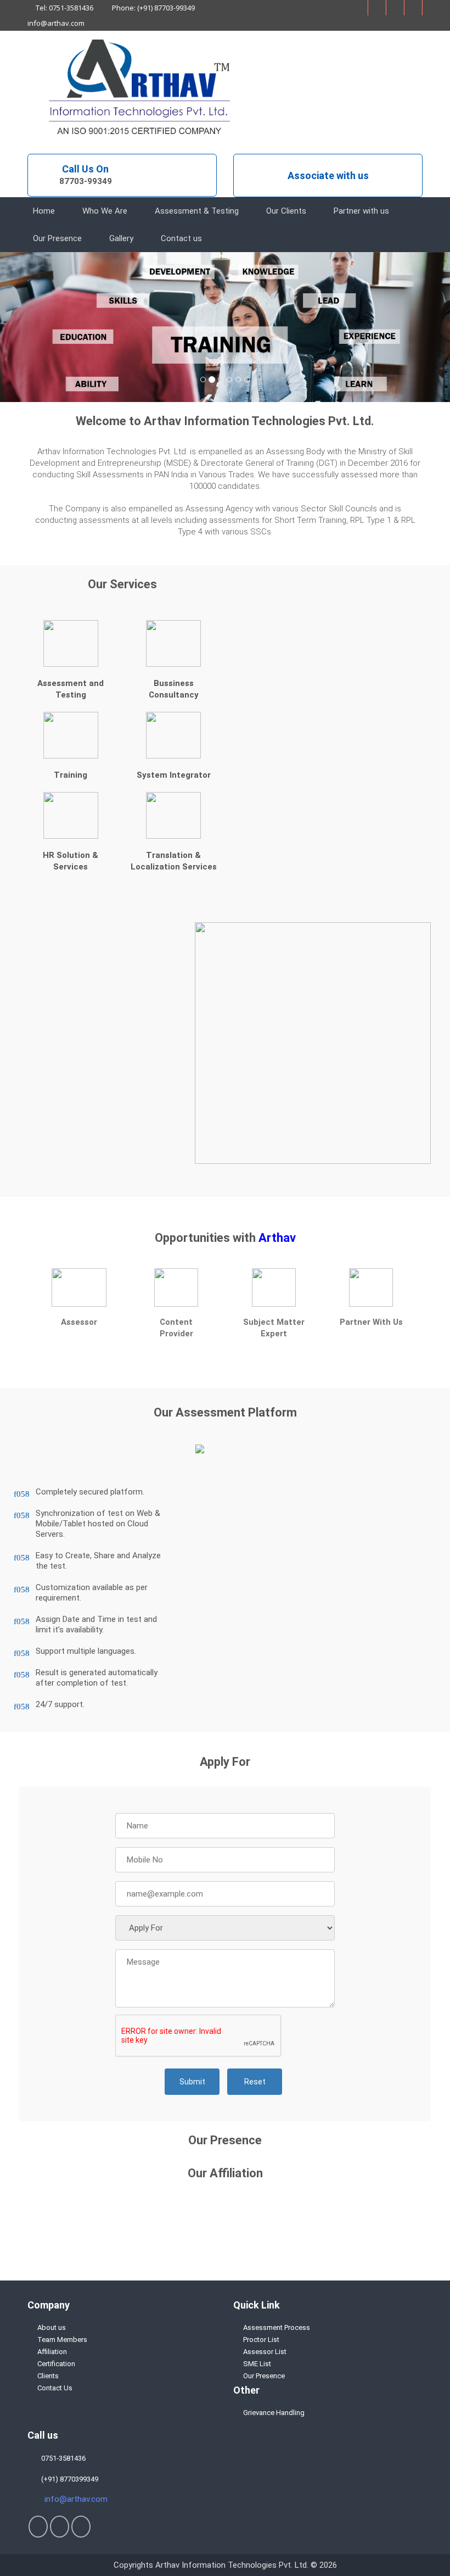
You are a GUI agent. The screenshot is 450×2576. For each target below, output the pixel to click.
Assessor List (265, 2352)
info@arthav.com (56, 23)
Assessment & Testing (197, 211)
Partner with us (361, 211)
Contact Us (55, 2388)
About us (52, 2327)
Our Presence (57, 238)
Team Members (62, 2340)
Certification (56, 2364)
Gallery (121, 238)
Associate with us (328, 175)
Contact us (181, 238)
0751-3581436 (62, 2458)
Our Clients (286, 211)
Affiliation (52, 2352)
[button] (34, 327)
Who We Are (105, 211)
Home (44, 211)
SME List (257, 2364)
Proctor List (261, 2340)
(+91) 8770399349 (68, 2479)
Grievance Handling (274, 2413)
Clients (48, 2376)
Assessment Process (277, 2327)
